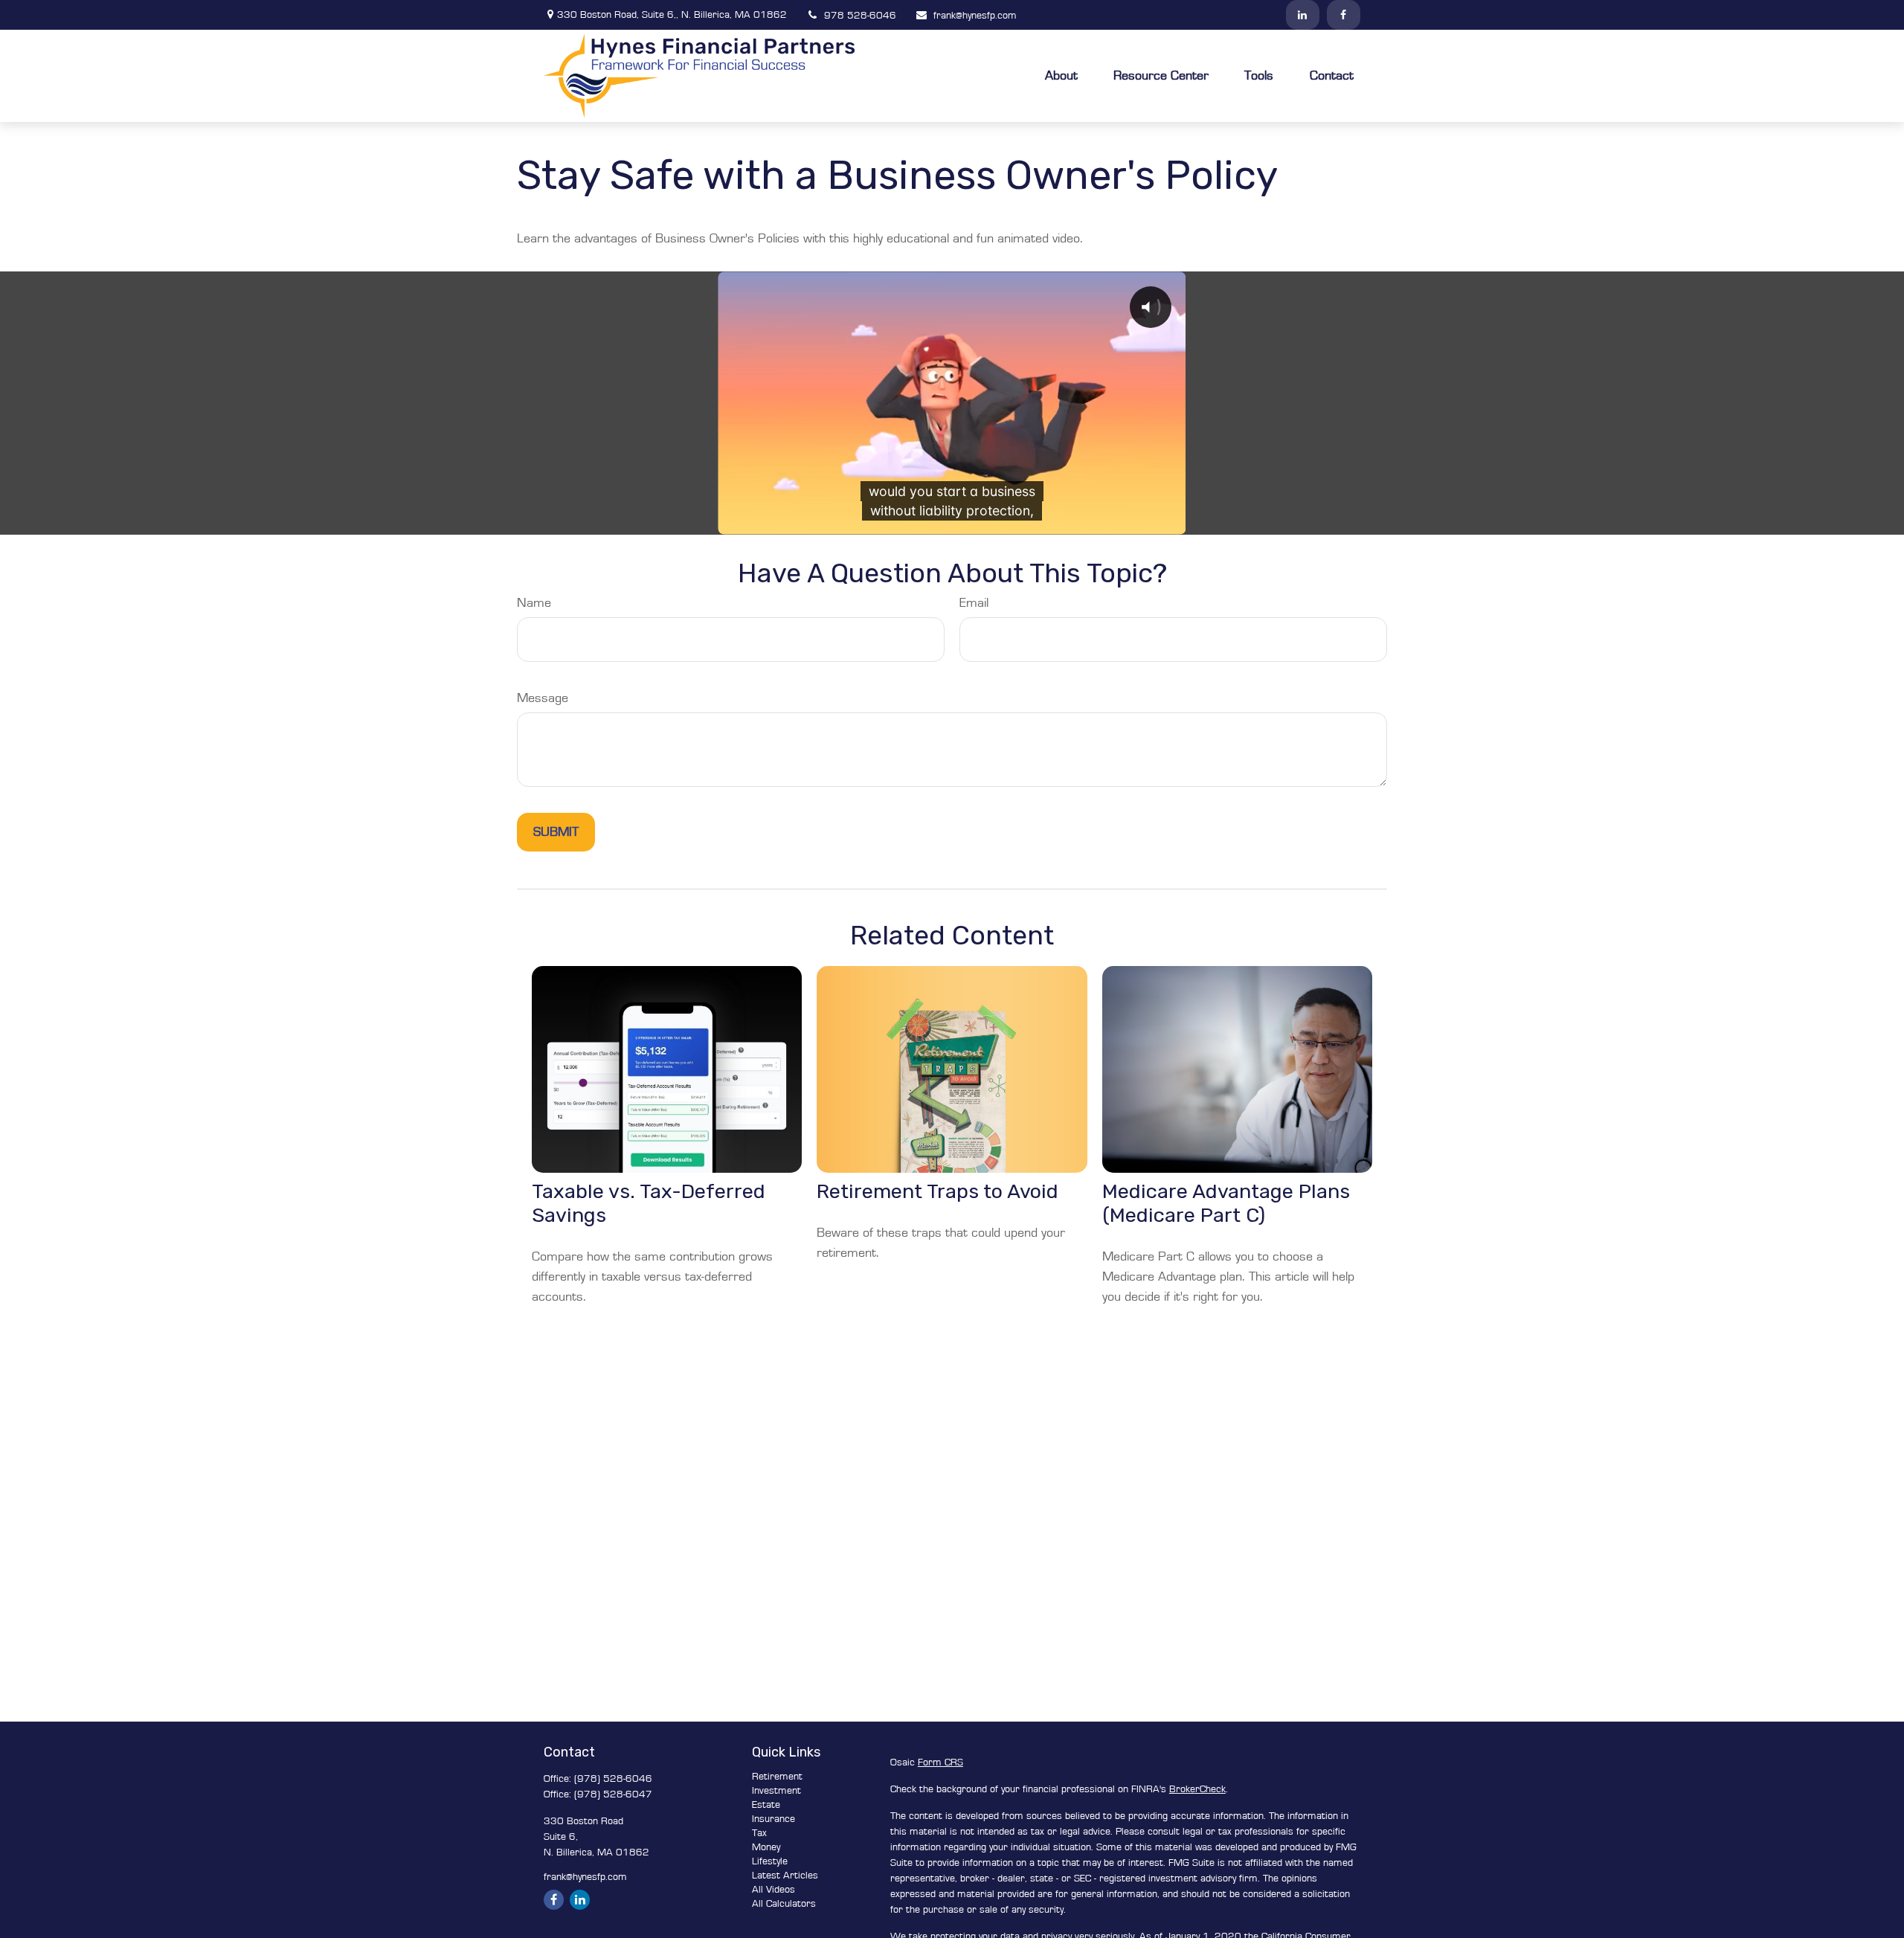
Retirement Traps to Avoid (937, 1191)
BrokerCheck (1197, 1789)
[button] (1061, 75)
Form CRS (940, 1762)
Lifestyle (770, 1861)
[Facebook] (1344, 15)
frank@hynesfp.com (975, 16)
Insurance (773, 1819)
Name (534, 603)
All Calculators (784, 1904)
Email (974, 603)
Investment (776, 1791)
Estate (766, 1805)
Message (543, 698)
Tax (759, 1833)
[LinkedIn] (1303, 15)
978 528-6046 (860, 16)
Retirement (777, 1777)
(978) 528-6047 (613, 1794)
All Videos (773, 1890)
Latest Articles (785, 1876)
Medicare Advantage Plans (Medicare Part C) (1226, 1203)
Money (766, 1847)
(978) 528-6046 (613, 1779)
